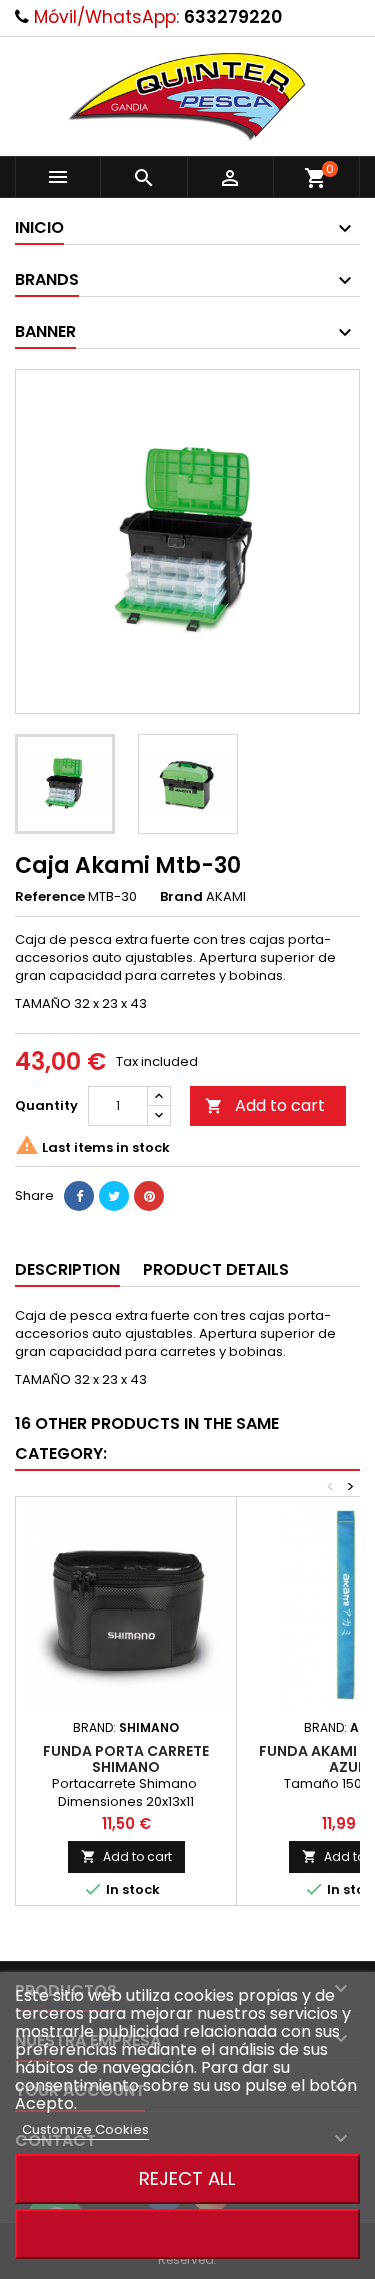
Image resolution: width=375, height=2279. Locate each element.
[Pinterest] (149, 1196)
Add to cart (265, 1105)
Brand (181, 897)
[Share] (79, 1196)
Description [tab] (67, 1269)
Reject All (187, 2178)
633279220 (233, 17)
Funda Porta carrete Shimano (126, 1759)
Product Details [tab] (216, 1269)
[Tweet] (114, 1196)
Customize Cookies (85, 2129)
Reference (50, 897)
